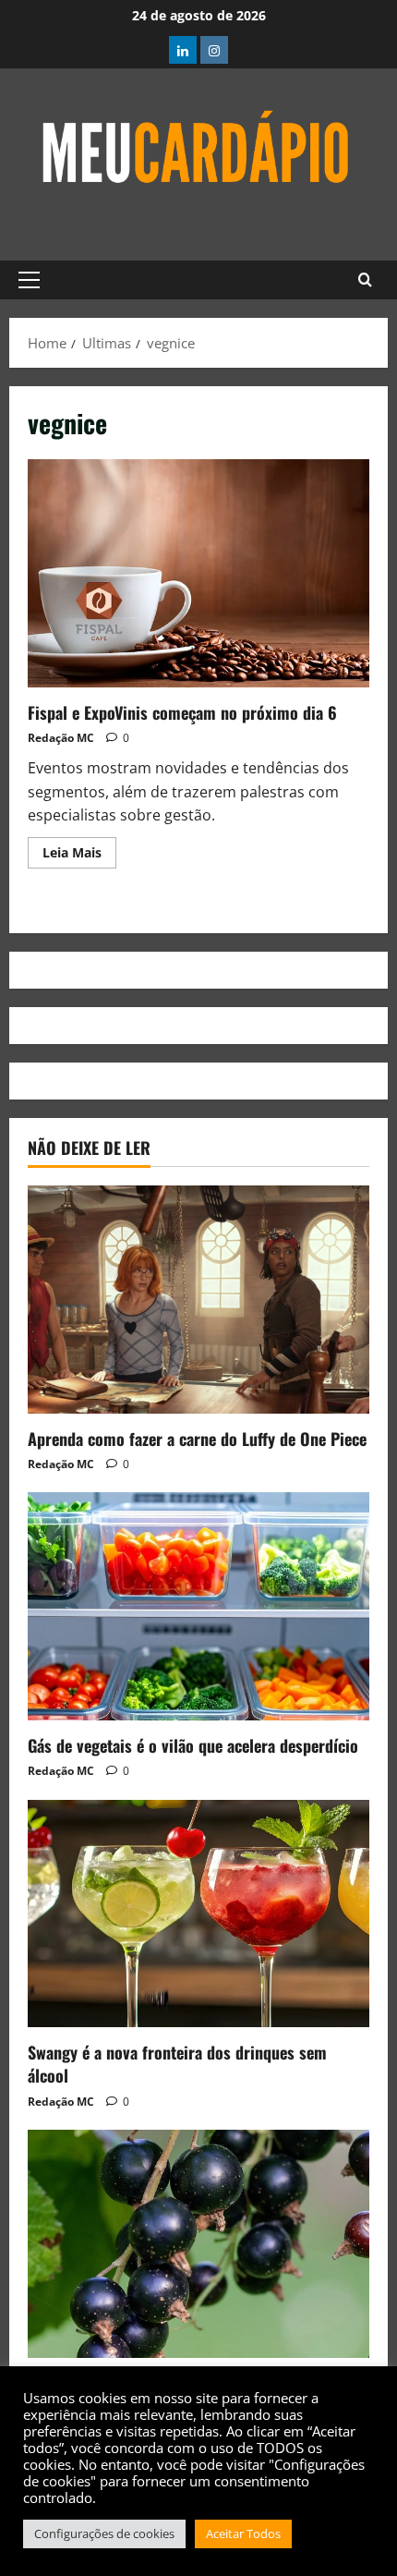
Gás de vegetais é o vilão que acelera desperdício (193, 1745)
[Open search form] (365, 280)
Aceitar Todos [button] (243, 2533)
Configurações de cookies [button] (104, 2533)
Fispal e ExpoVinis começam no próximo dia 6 (198, 573)
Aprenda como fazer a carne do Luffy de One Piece (197, 1439)
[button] (29, 280)
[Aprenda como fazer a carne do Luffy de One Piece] (198, 1300)
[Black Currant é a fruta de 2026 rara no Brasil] (198, 2244)
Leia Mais (79, 849)
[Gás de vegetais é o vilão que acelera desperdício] (198, 1606)
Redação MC (61, 738)
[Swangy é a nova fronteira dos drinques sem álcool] (198, 1914)
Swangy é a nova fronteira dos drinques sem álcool (177, 2064)
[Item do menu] (183, 50)
